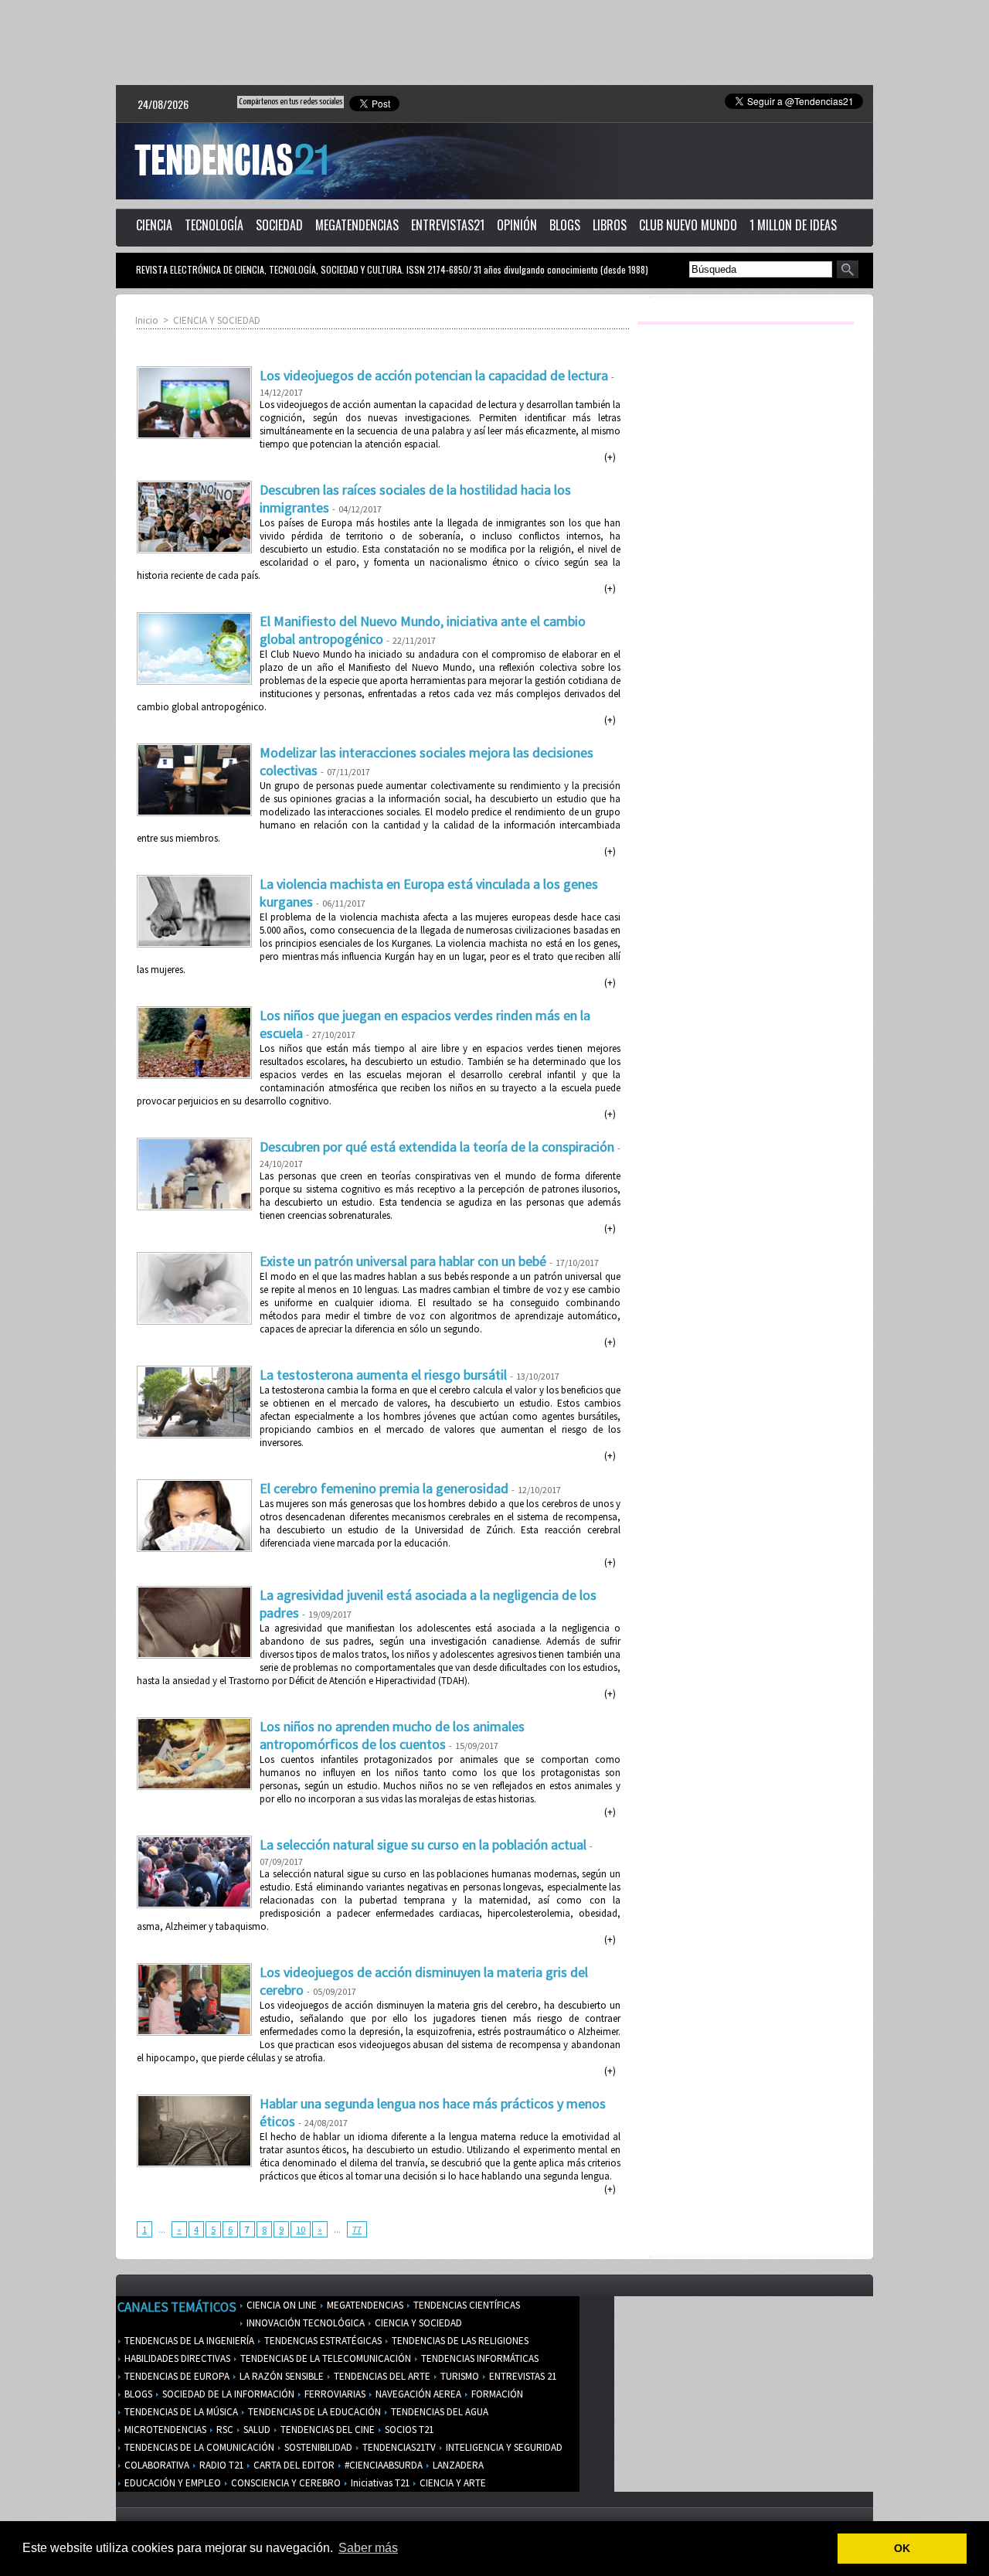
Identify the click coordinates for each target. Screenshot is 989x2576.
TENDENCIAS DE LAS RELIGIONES (459, 2341)
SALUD (256, 2430)
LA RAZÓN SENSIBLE (280, 2376)
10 (301, 2229)
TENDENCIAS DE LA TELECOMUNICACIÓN (325, 2358)
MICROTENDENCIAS (164, 2430)
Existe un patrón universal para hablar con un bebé (403, 1261)
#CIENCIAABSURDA (382, 2465)
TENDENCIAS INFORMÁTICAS (479, 2358)
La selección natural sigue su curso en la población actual (423, 1844)
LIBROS (610, 225)
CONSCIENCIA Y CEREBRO (285, 2483)
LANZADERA (457, 2465)
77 (357, 2229)
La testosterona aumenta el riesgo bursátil (383, 1375)
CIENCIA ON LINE (280, 2305)
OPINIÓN (517, 225)
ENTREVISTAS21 (448, 225)
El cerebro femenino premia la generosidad (384, 1488)
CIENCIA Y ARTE (452, 2483)
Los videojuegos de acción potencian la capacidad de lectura (434, 375)
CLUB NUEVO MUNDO (688, 225)
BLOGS (565, 225)
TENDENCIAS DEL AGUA (438, 2412)
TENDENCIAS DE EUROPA (176, 2376)
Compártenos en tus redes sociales (291, 102)
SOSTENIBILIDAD (317, 2447)
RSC (224, 2430)
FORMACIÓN (496, 2394)
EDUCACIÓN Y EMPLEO (172, 2483)
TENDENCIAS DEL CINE (326, 2430)
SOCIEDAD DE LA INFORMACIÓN (227, 2394)
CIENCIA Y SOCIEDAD (217, 320)
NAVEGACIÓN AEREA (417, 2394)
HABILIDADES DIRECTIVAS (176, 2358)
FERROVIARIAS (334, 2394)
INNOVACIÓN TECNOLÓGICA (304, 2323)
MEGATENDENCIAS (357, 225)
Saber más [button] (368, 2548)
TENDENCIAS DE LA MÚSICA (180, 2412)
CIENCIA (154, 225)
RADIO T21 (220, 2465)
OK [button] (902, 2548)
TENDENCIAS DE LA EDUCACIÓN (313, 2412)
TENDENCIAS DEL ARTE (381, 2376)
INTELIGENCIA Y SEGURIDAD (503, 2447)
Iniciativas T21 (379, 2483)
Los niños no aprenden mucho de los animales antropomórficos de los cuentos (392, 1735)
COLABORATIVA (156, 2465)
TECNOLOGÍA (214, 225)
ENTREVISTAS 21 (522, 2376)
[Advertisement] (494, 43)
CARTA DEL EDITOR (293, 2465)
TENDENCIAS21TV (398, 2447)
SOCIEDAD (279, 225)
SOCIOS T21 (408, 2430)
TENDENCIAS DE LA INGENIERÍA (188, 2341)
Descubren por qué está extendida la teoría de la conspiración (437, 1147)
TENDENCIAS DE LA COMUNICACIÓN (198, 2447)
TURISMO (459, 2376)
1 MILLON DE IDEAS (793, 225)
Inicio (147, 320)
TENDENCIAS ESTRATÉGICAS (322, 2341)
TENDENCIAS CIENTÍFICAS (466, 2305)
